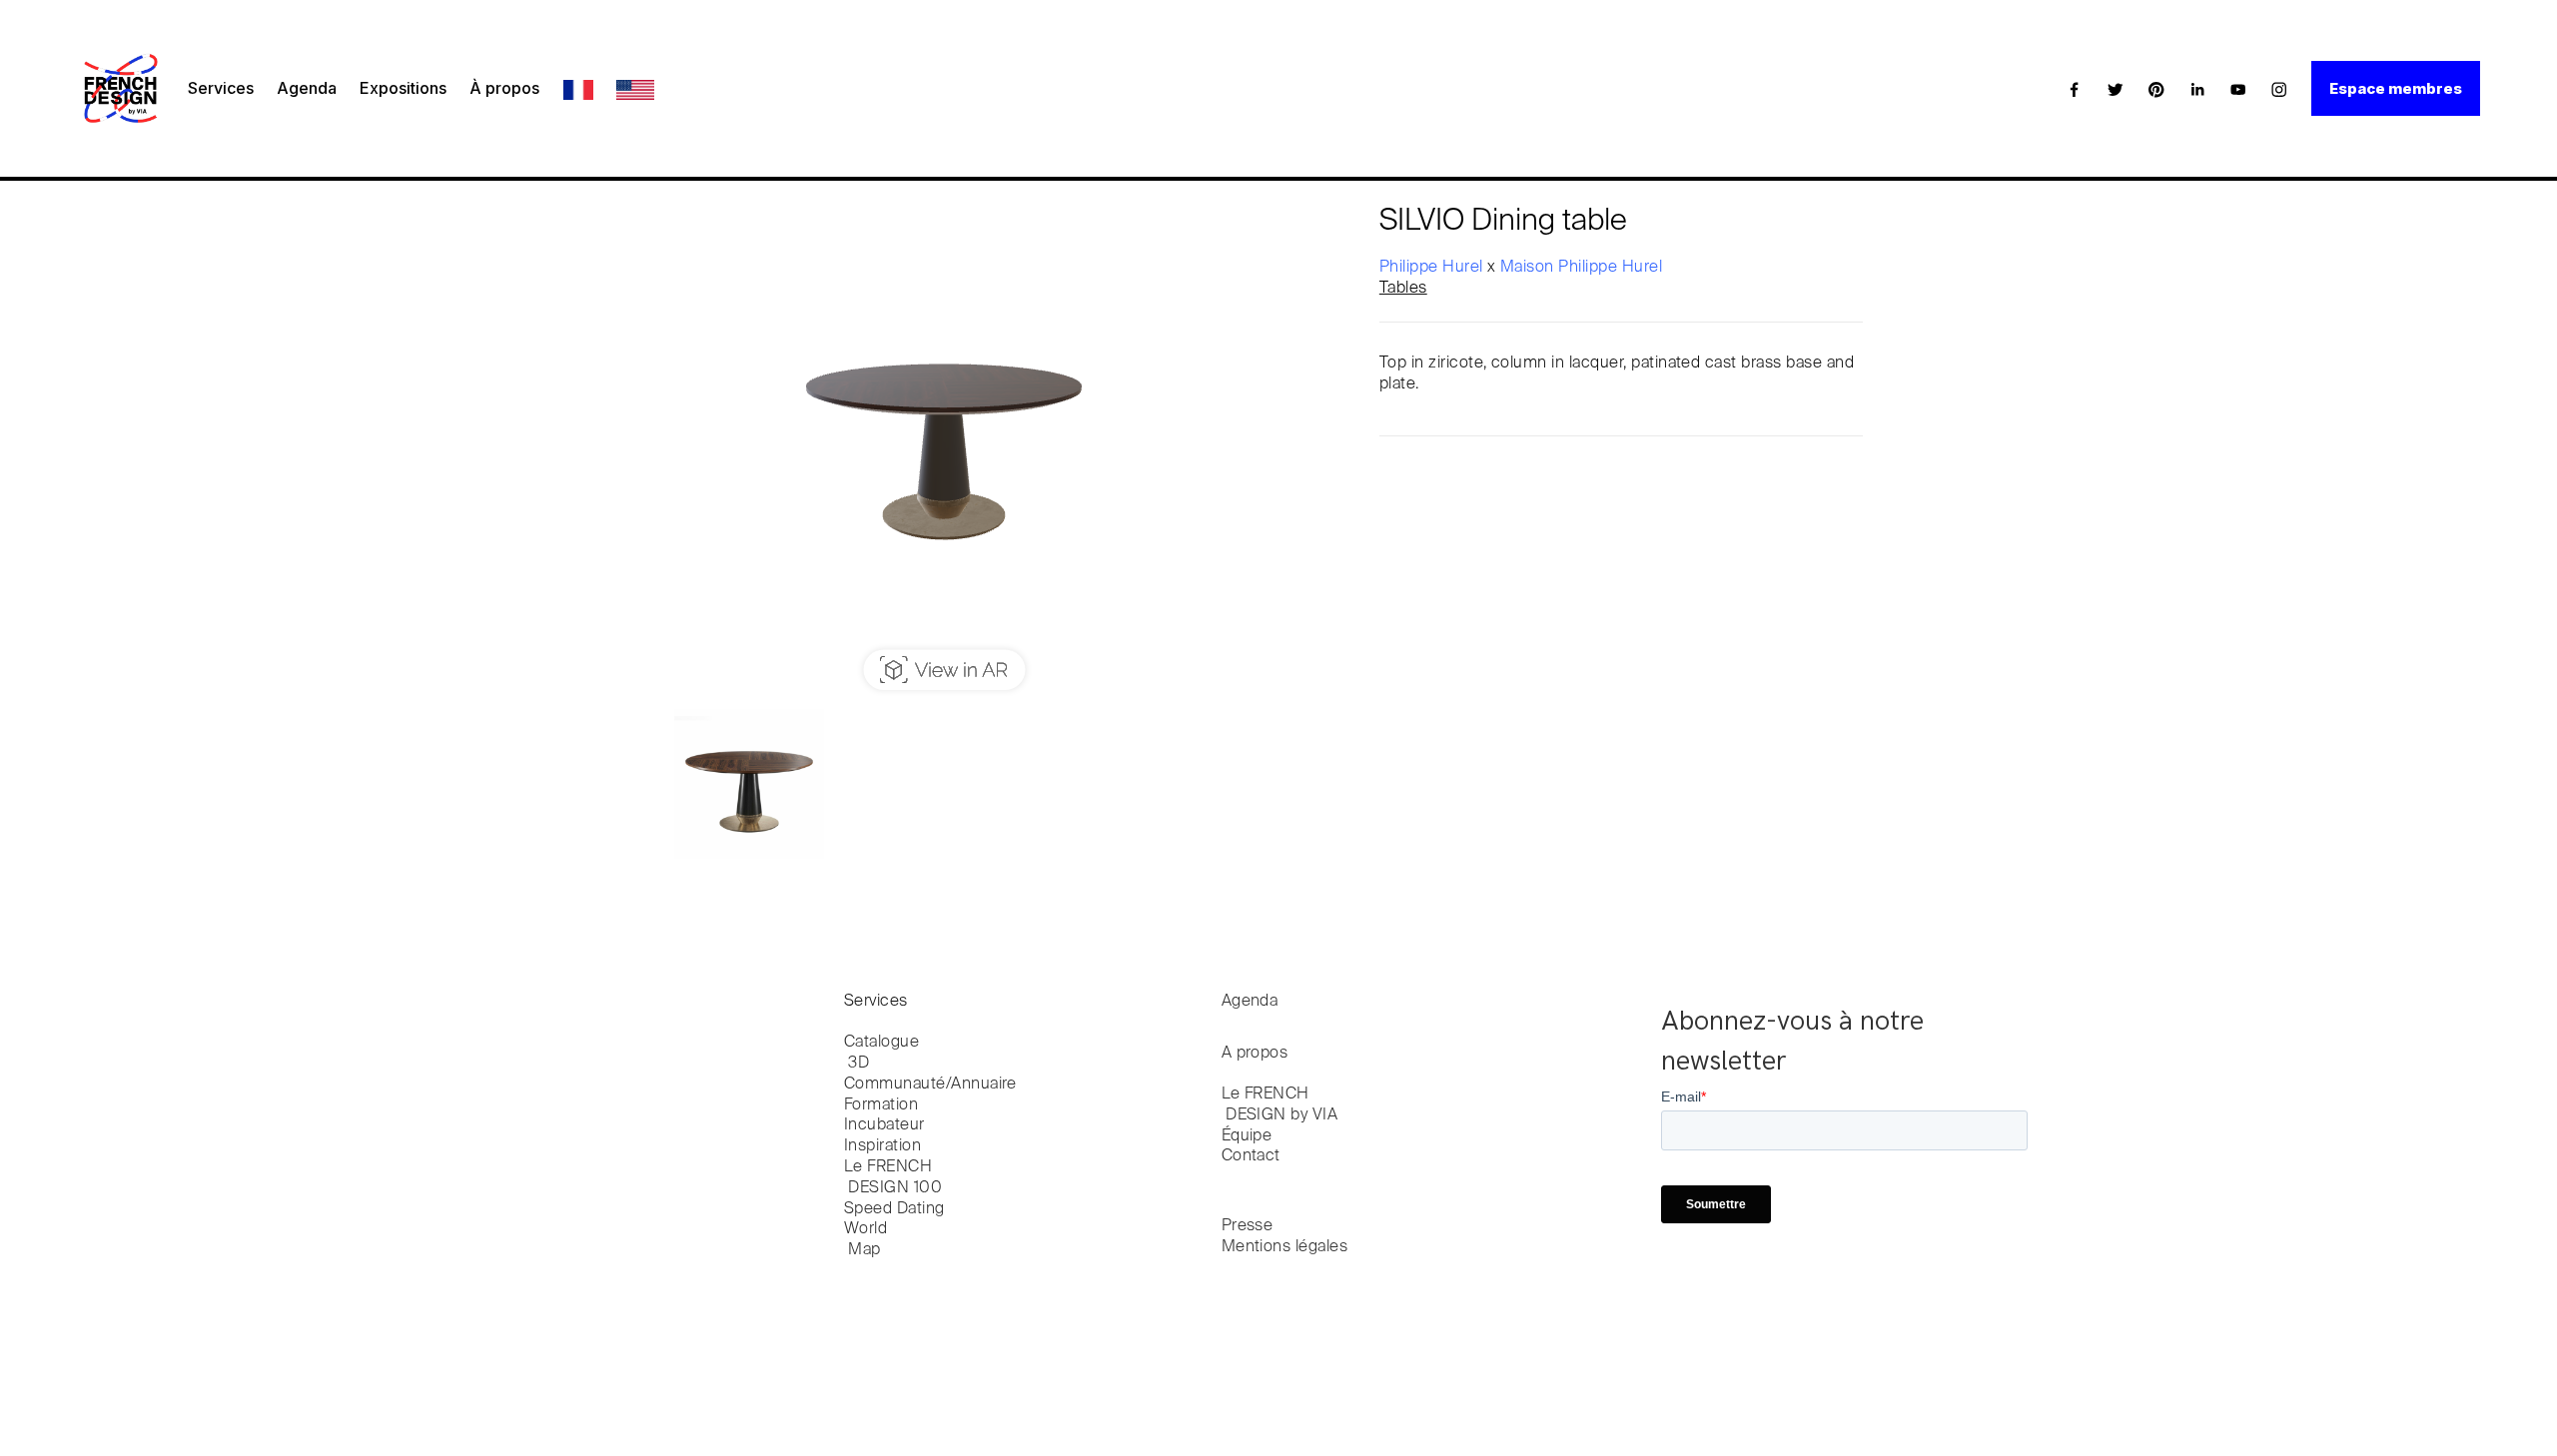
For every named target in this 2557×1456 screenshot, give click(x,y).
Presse (1248, 1226)
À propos (504, 88)
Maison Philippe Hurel (1581, 268)
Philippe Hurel (1433, 268)
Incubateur (884, 1125)
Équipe (1247, 1136)
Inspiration (882, 1146)
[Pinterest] (2156, 89)
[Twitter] (2116, 89)
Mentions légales (1285, 1247)
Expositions (403, 88)
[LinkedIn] (2197, 89)
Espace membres (2396, 88)
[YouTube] (2238, 89)
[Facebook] (2075, 89)
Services (221, 88)
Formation (881, 1105)
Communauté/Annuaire (930, 1085)
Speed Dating (894, 1209)
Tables (1403, 289)
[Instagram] (2279, 89)
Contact (1251, 1156)
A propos (1255, 1054)
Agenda (307, 88)
